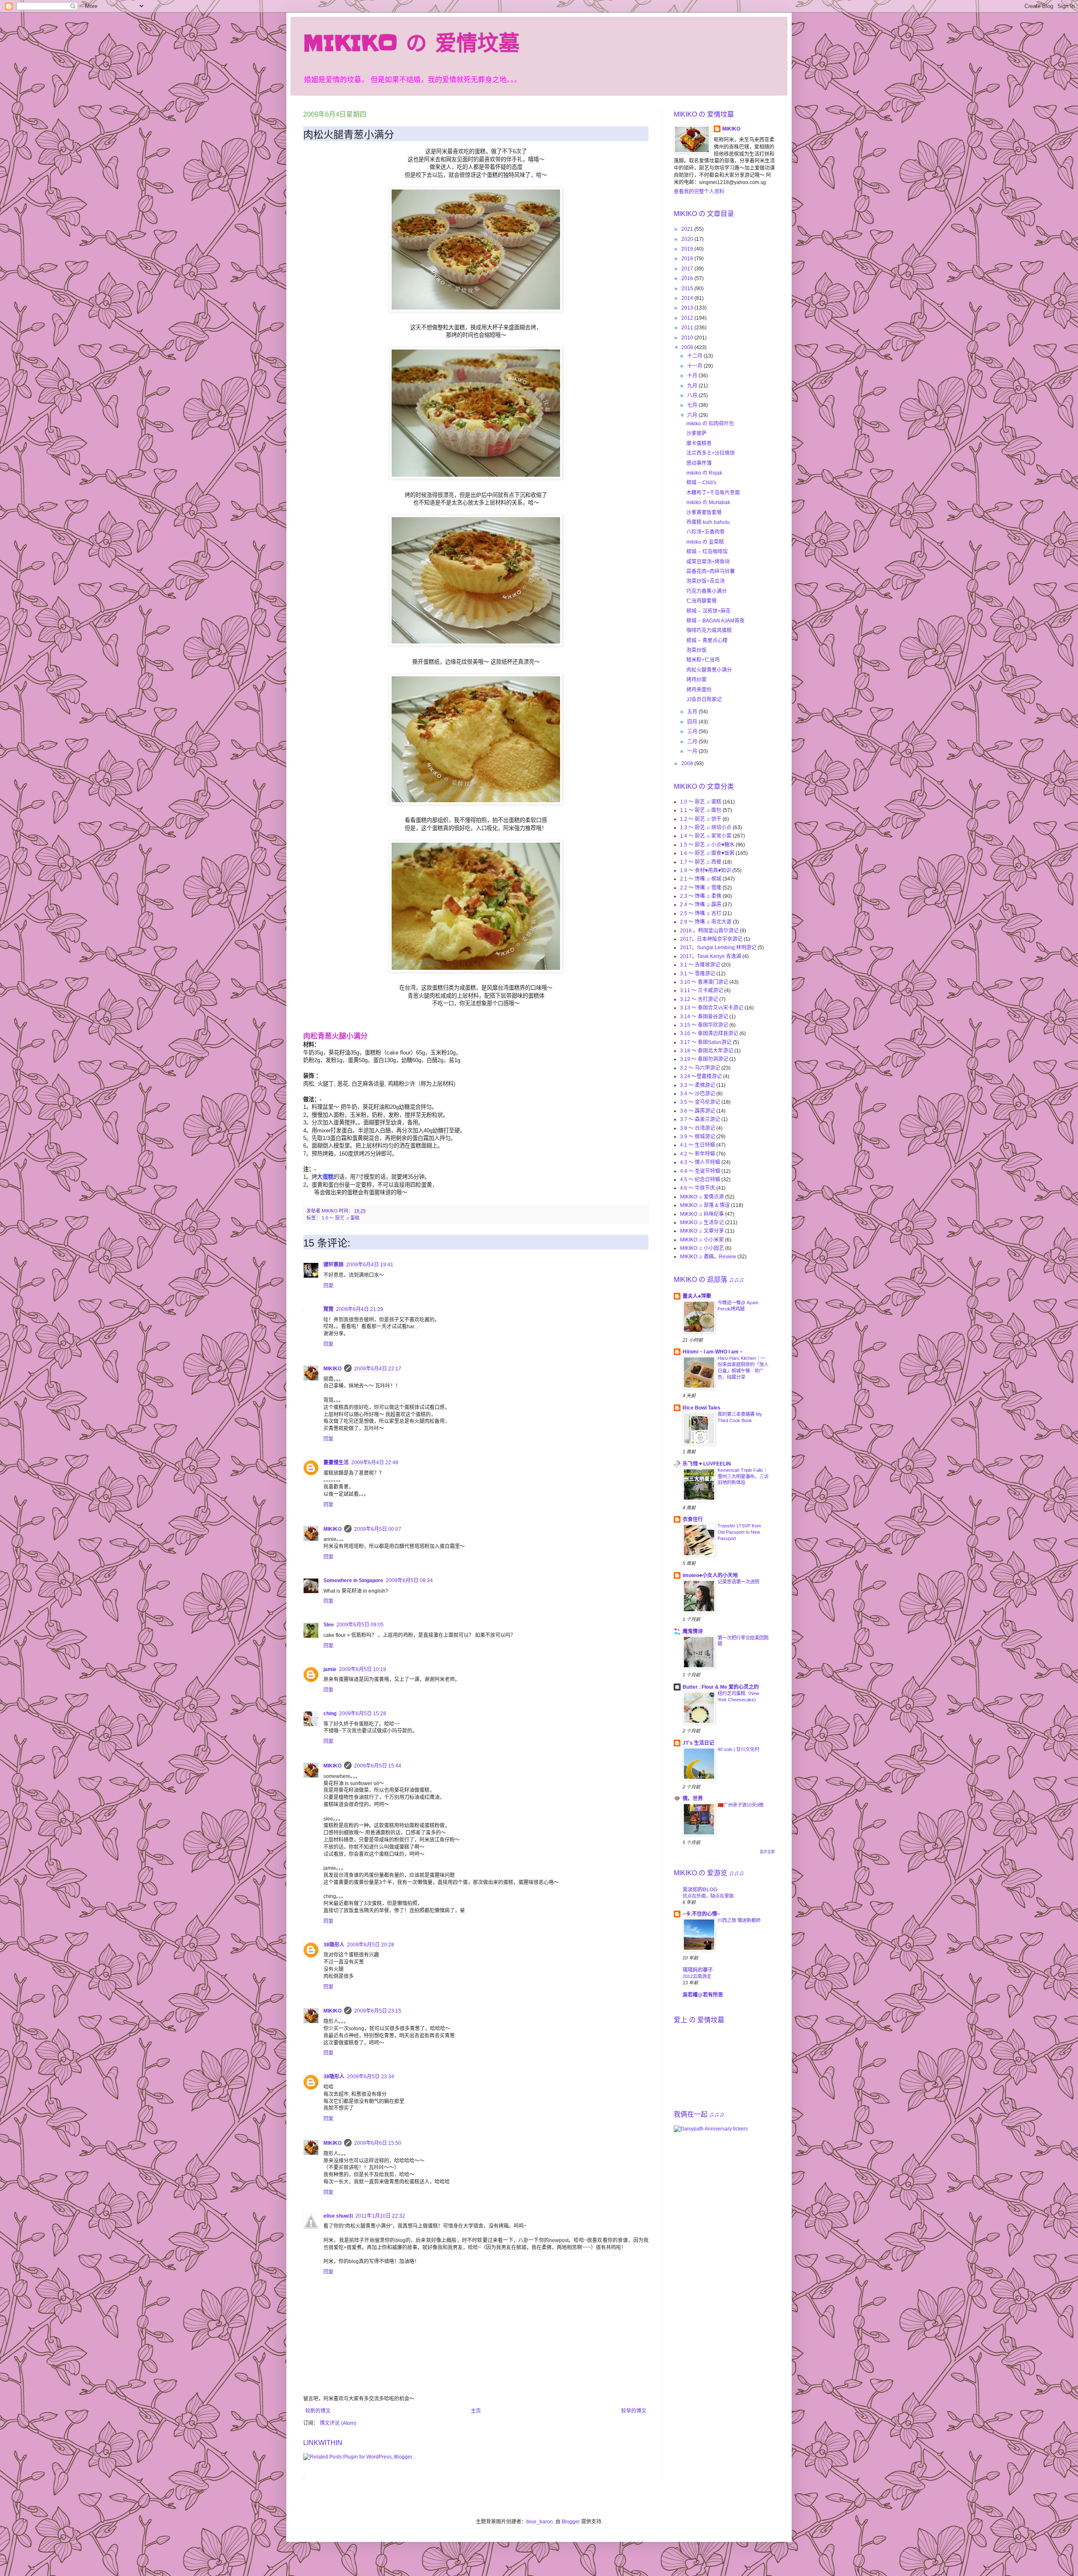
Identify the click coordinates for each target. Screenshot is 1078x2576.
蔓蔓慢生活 (336, 1463)
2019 (688, 249)
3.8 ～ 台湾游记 (698, 1128)
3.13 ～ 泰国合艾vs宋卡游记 (712, 1008)
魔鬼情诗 (693, 1631)
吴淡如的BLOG (700, 1890)
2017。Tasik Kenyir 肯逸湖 (711, 956)
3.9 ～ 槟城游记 (698, 1137)
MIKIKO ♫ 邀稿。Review (708, 1257)
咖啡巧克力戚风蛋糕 (709, 630)
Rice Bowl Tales (702, 1408)
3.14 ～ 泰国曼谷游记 (704, 1017)
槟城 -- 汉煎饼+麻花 (708, 611)
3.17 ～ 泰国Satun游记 (706, 1042)
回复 (328, 1286)
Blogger (571, 2522)
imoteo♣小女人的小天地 (710, 1575)
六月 (693, 415)
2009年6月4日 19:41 (370, 1265)
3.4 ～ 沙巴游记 (698, 1094)
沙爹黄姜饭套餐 (704, 513)
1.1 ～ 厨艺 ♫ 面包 (701, 810)
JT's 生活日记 (698, 1743)
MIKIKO (332, 1369)
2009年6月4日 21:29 (360, 1309)
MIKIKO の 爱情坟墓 (411, 43)
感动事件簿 (699, 463)
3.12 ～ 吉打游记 (699, 999)
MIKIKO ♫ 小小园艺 (702, 1248)
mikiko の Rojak (704, 473)
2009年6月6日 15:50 (378, 2143)
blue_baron (540, 2522)
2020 (688, 239)
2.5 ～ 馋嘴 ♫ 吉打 (701, 913)
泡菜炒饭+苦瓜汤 (706, 581)
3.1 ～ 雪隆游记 (698, 974)
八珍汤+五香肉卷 (706, 532)
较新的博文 (318, 2411)
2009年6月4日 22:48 (375, 1463)
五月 (693, 712)
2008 (688, 763)
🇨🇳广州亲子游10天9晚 (740, 1805)
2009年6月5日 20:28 (371, 1945)
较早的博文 (634, 2411)
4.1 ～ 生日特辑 (698, 1145)
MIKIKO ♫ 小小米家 (702, 1240)
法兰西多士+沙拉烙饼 (711, 453)
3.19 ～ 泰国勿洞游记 (704, 1059)
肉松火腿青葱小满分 (709, 670)
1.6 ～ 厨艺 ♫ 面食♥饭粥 (707, 853)
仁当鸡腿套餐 (702, 601)
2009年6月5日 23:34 (371, 2077)
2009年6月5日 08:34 (409, 1580)
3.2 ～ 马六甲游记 (700, 1068)
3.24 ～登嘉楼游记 (701, 1076)
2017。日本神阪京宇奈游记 (711, 939)
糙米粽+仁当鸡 (703, 660)
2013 (688, 308)
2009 (688, 347)
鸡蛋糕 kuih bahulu (708, 522)
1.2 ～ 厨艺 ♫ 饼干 (701, 819)
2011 (688, 328)
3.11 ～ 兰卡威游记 (702, 990)
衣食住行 (693, 1519)
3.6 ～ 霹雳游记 (698, 1111)
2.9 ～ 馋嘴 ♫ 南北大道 (706, 922)
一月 (693, 751)
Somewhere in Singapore (353, 1580)
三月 (693, 731)
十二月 (695, 356)
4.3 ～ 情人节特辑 (700, 1162)
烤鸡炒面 (696, 680)
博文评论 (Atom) (338, 2423)
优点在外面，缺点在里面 (708, 1896)
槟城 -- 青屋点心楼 (707, 641)
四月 (693, 722)
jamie (330, 1669)
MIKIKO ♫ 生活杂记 (702, 1223)
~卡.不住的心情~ (701, 1914)
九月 (693, 386)
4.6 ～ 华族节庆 (698, 1188)
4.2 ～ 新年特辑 (698, 1154)
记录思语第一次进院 (738, 1582)
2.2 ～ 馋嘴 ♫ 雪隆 (701, 888)
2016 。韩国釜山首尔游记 (709, 931)
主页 (476, 2411)
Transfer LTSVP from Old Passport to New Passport (739, 1532)
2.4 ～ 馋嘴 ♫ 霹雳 (701, 905)
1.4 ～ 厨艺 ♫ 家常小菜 (706, 836)
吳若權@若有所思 (703, 1995)
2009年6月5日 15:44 (378, 1766)
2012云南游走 (697, 1976)
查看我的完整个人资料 (699, 192)
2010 (688, 338)
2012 (688, 318)
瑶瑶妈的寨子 (698, 1970)
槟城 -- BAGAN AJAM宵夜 (715, 621)
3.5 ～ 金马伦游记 (700, 1102)
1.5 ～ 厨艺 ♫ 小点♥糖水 (707, 845)
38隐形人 (334, 1945)
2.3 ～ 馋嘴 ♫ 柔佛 (701, 896)
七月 (693, 405)
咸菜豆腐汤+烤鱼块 (708, 562)
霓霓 (328, 1309)
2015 (688, 288)
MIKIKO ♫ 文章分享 (702, 1231)
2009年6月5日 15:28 (363, 1714)
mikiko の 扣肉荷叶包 (710, 424)
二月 (693, 742)
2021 (688, 229)
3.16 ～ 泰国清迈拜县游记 (709, 1033)
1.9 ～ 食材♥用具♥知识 (706, 870)
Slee (329, 1625)
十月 (693, 376)
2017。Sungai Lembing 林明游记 (718, 948)
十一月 (695, 366)
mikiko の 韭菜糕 (705, 542)
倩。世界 (693, 1799)
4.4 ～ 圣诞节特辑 (700, 1171)
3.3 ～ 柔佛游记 (698, 1085)
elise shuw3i (338, 2216)
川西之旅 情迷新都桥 (739, 1920)
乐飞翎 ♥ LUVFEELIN (707, 1464)
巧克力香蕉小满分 (707, 591)
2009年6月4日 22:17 (378, 1369)
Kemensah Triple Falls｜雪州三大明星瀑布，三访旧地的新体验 (743, 1476)
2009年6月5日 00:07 (378, 1529)
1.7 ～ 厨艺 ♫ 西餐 (701, 862)
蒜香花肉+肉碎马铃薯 (711, 571)
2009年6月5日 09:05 (360, 1625)
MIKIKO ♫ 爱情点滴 (702, 1197)
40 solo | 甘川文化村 (738, 1749)
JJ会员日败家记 (704, 699)
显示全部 (767, 1852)
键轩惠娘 (334, 1265)
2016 (688, 278)
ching (330, 1714)
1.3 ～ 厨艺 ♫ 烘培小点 (706, 828)
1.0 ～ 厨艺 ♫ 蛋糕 (341, 1218)
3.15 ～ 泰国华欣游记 (704, 1025)
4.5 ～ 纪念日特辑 (700, 1180)
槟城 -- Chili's (701, 483)
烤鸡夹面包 (699, 690)
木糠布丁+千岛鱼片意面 (713, 493)
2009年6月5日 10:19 (363, 1669)
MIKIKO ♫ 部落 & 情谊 (705, 1205)
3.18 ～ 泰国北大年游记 (707, 1051)
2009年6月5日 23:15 (378, 2011)
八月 (693, 395)
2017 (688, 269)
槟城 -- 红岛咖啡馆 (707, 552)
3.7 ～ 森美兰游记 (700, 1119)
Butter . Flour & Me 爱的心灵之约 (721, 1687)
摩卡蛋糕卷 (699, 443)
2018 (688, 259)
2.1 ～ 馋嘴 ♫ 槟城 (701, 879)
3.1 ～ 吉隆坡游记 (700, 965)
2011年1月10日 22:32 (380, 2216)
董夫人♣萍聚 (697, 1296)
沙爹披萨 (696, 433)
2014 (688, 298)
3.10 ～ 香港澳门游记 (704, 982)
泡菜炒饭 (696, 650)
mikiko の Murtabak (708, 502)
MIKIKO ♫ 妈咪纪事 (702, 1214)
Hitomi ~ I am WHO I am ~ (713, 1352)
